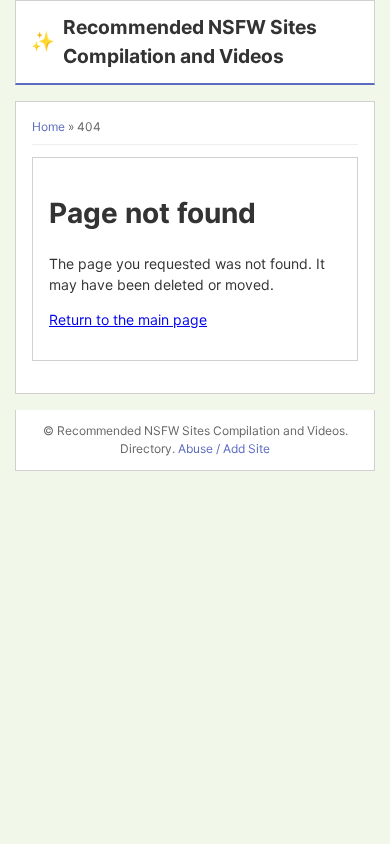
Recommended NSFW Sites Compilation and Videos (174, 41)
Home (48, 126)
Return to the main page (128, 319)
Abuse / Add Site (224, 448)
